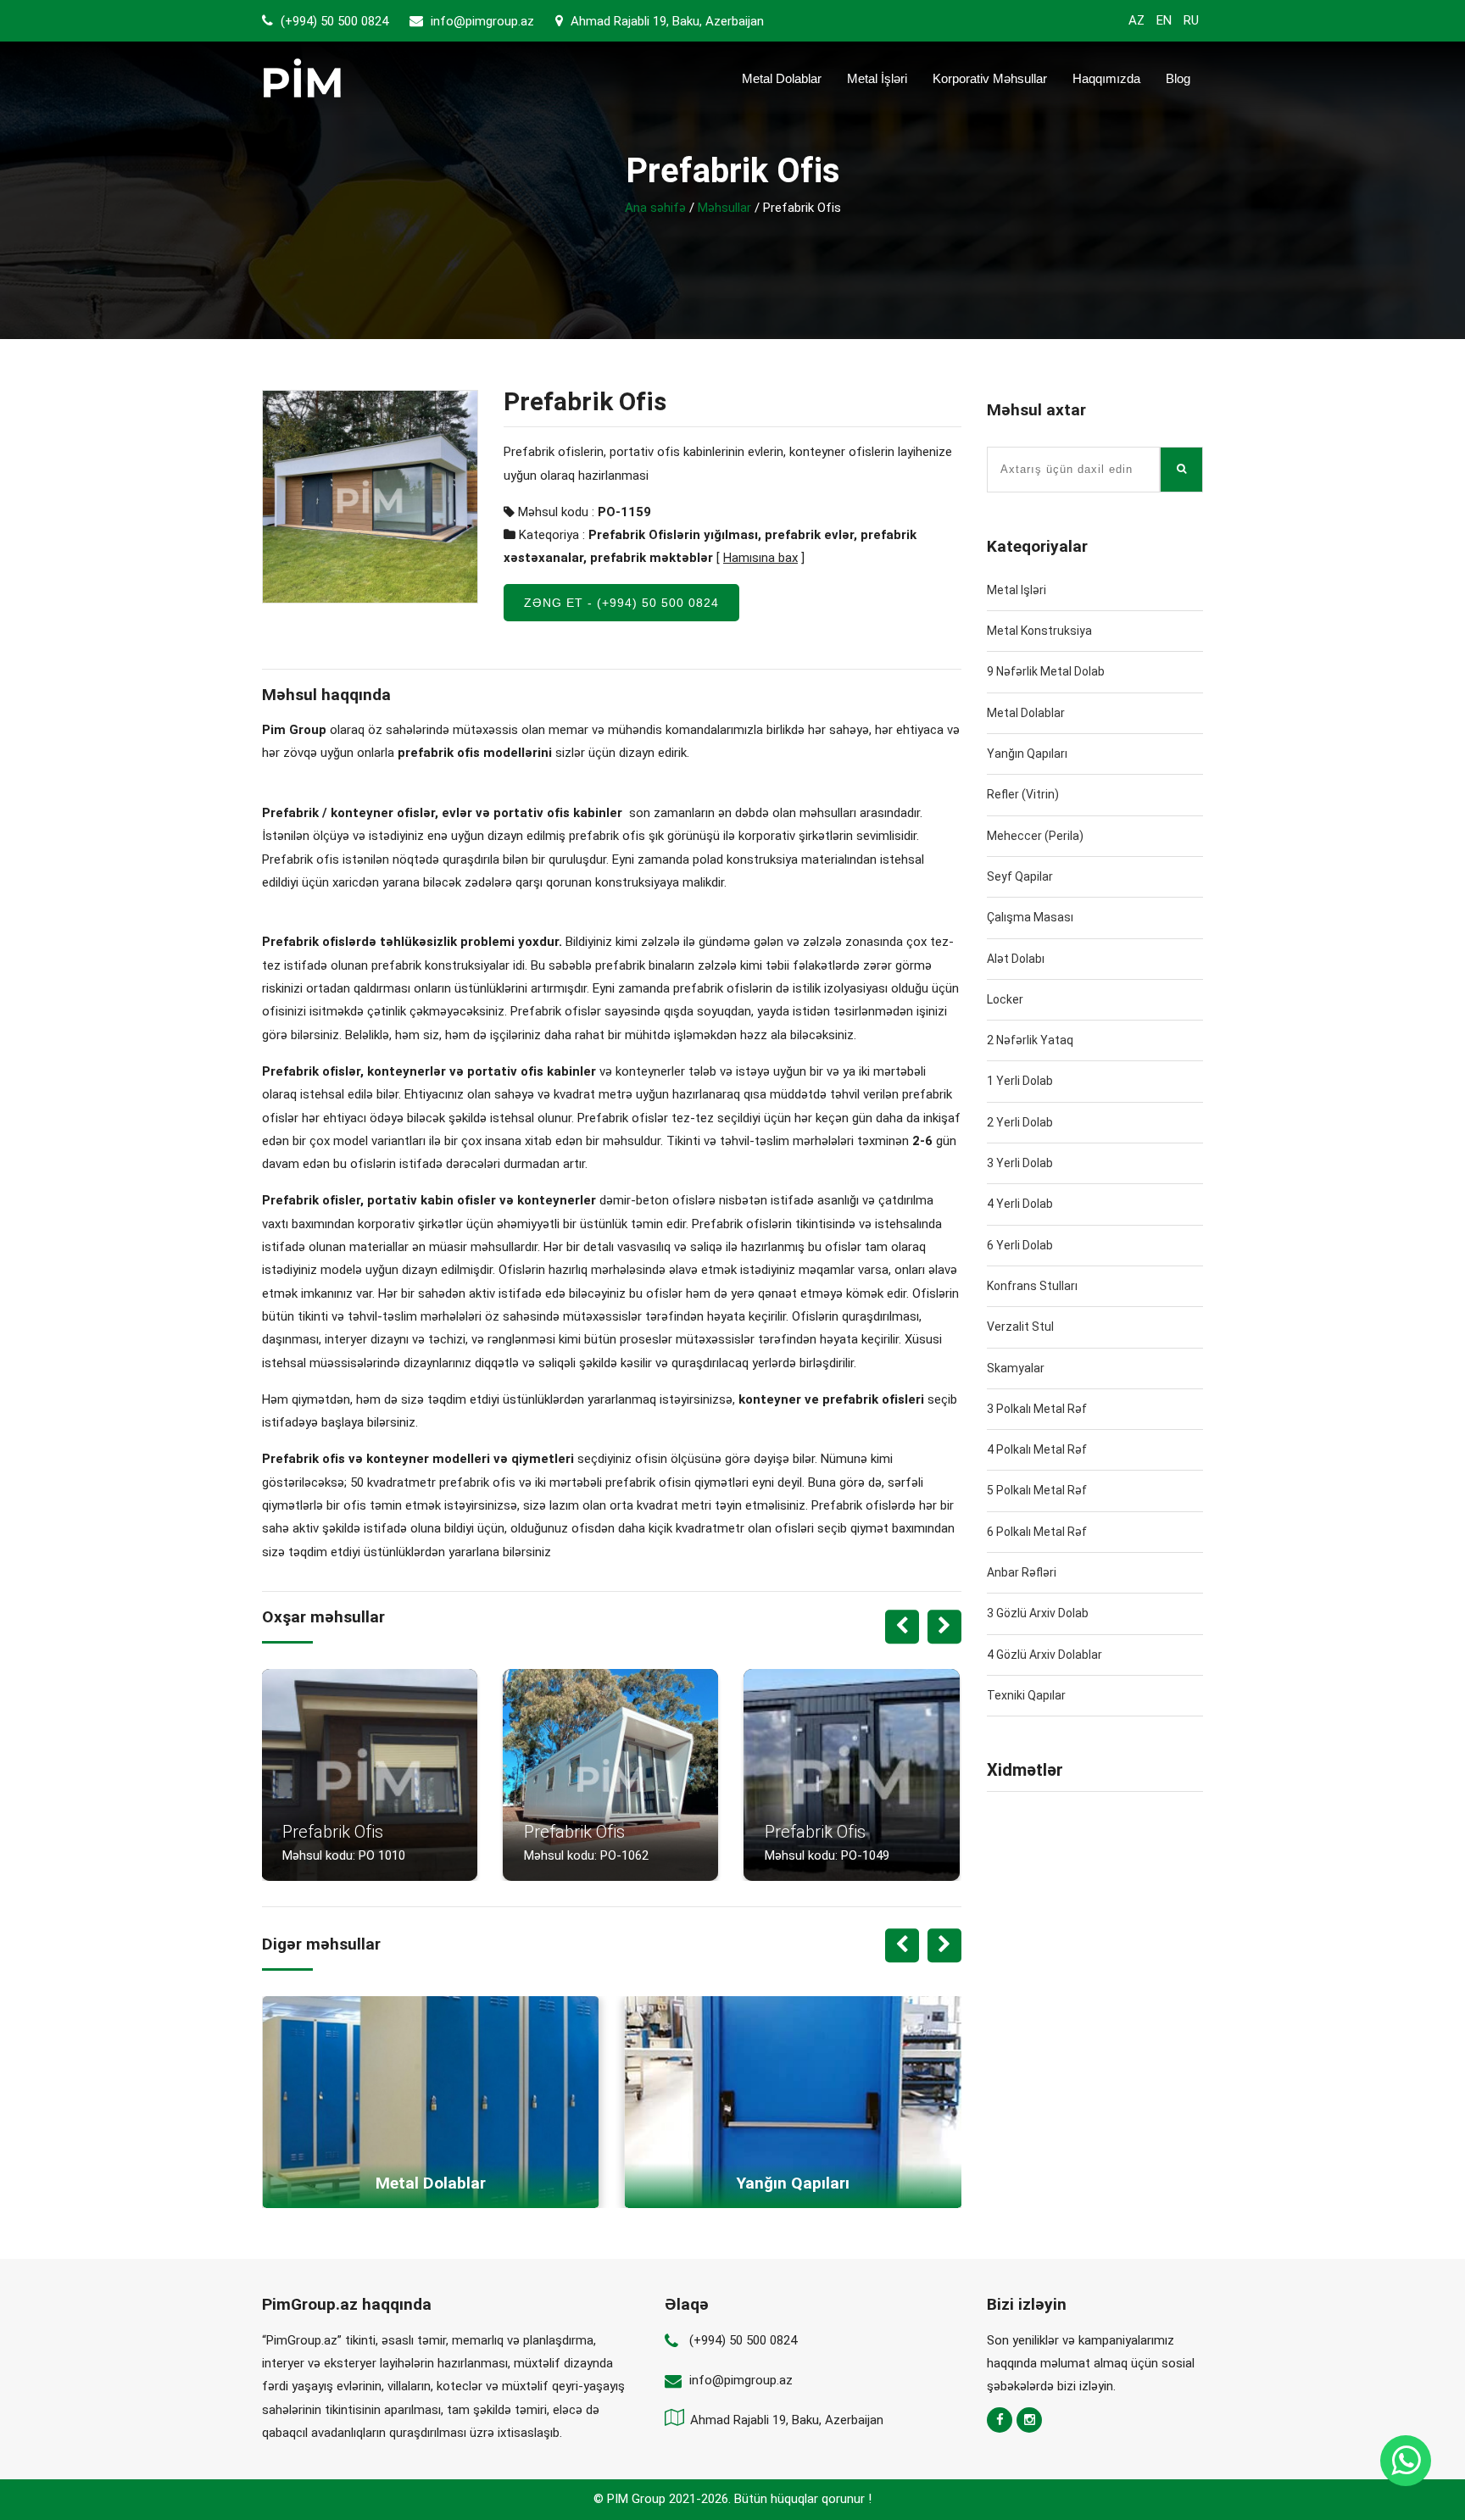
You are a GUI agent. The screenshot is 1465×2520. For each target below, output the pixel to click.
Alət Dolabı (1016, 959)
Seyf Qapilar (1020, 876)
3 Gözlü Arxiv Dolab (1038, 1613)
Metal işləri (1017, 590)
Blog (1178, 78)
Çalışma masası (1030, 917)
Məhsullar (724, 208)
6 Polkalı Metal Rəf (1037, 1532)
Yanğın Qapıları (1027, 754)
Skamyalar (1016, 1368)
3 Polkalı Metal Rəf (1037, 1409)
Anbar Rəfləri (1022, 1572)
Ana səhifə (655, 208)
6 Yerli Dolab (1020, 1245)
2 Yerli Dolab (1020, 1122)
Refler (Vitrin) (1023, 794)
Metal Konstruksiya (1039, 631)
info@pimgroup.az (482, 21)
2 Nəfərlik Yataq (1030, 1040)
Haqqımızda (1106, 78)
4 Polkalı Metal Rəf (1037, 1449)
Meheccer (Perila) (1035, 836)
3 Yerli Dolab (1020, 1163)
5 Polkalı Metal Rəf (1037, 1490)
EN (1164, 20)
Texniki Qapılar (1026, 1695)
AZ (1136, 20)
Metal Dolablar (782, 78)
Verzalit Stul (1020, 1327)
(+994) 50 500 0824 (333, 21)
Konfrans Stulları (1032, 1286)
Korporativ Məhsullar (990, 78)
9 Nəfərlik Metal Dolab (1046, 671)
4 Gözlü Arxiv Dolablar (1044, 1655)
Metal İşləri (877, 78)
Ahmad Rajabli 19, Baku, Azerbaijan (666, 21)
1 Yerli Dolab (1020, 1081)
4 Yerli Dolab (1020, 1204)
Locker (1005, 999)
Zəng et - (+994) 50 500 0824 (621, 603)
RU (1191, 20)
